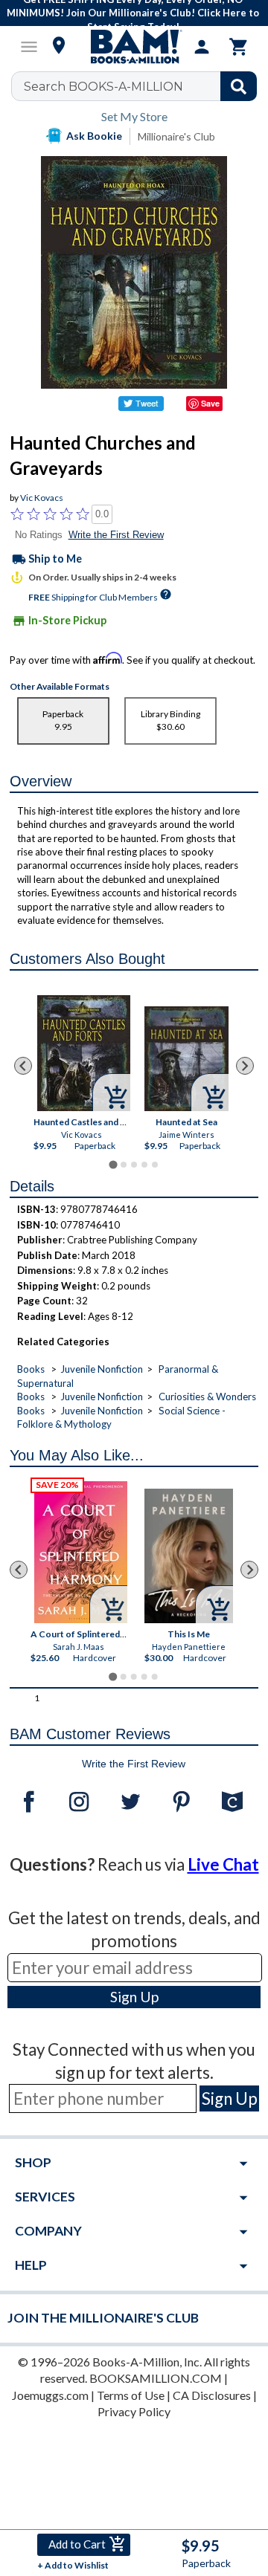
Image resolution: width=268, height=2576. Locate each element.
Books (31, 1369)
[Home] (134, 47)
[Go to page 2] (124, 1165)
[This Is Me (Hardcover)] (189, 1557)
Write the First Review (116, 535)
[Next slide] (245, 1066)
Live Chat (223, 1864)
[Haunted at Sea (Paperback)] (186, 1059)
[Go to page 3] (134, 1165)
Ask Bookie (94, 136)
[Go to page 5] (155, 1165)
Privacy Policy (134, 2411)
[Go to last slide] (23, 1066)
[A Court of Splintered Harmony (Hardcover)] (81, 1552)
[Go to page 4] (144, 1165)
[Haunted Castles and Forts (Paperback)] (84, 1053)
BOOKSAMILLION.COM (156, 2378)
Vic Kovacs (42, 498)
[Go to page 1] (113, 1165)
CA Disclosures (212, 2395)
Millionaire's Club (176, 136)
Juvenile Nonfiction (102, 1369)
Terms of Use (131, 2395)
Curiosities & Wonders (207, 1397)
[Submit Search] (239, 86)
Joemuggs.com (50, 2395)
